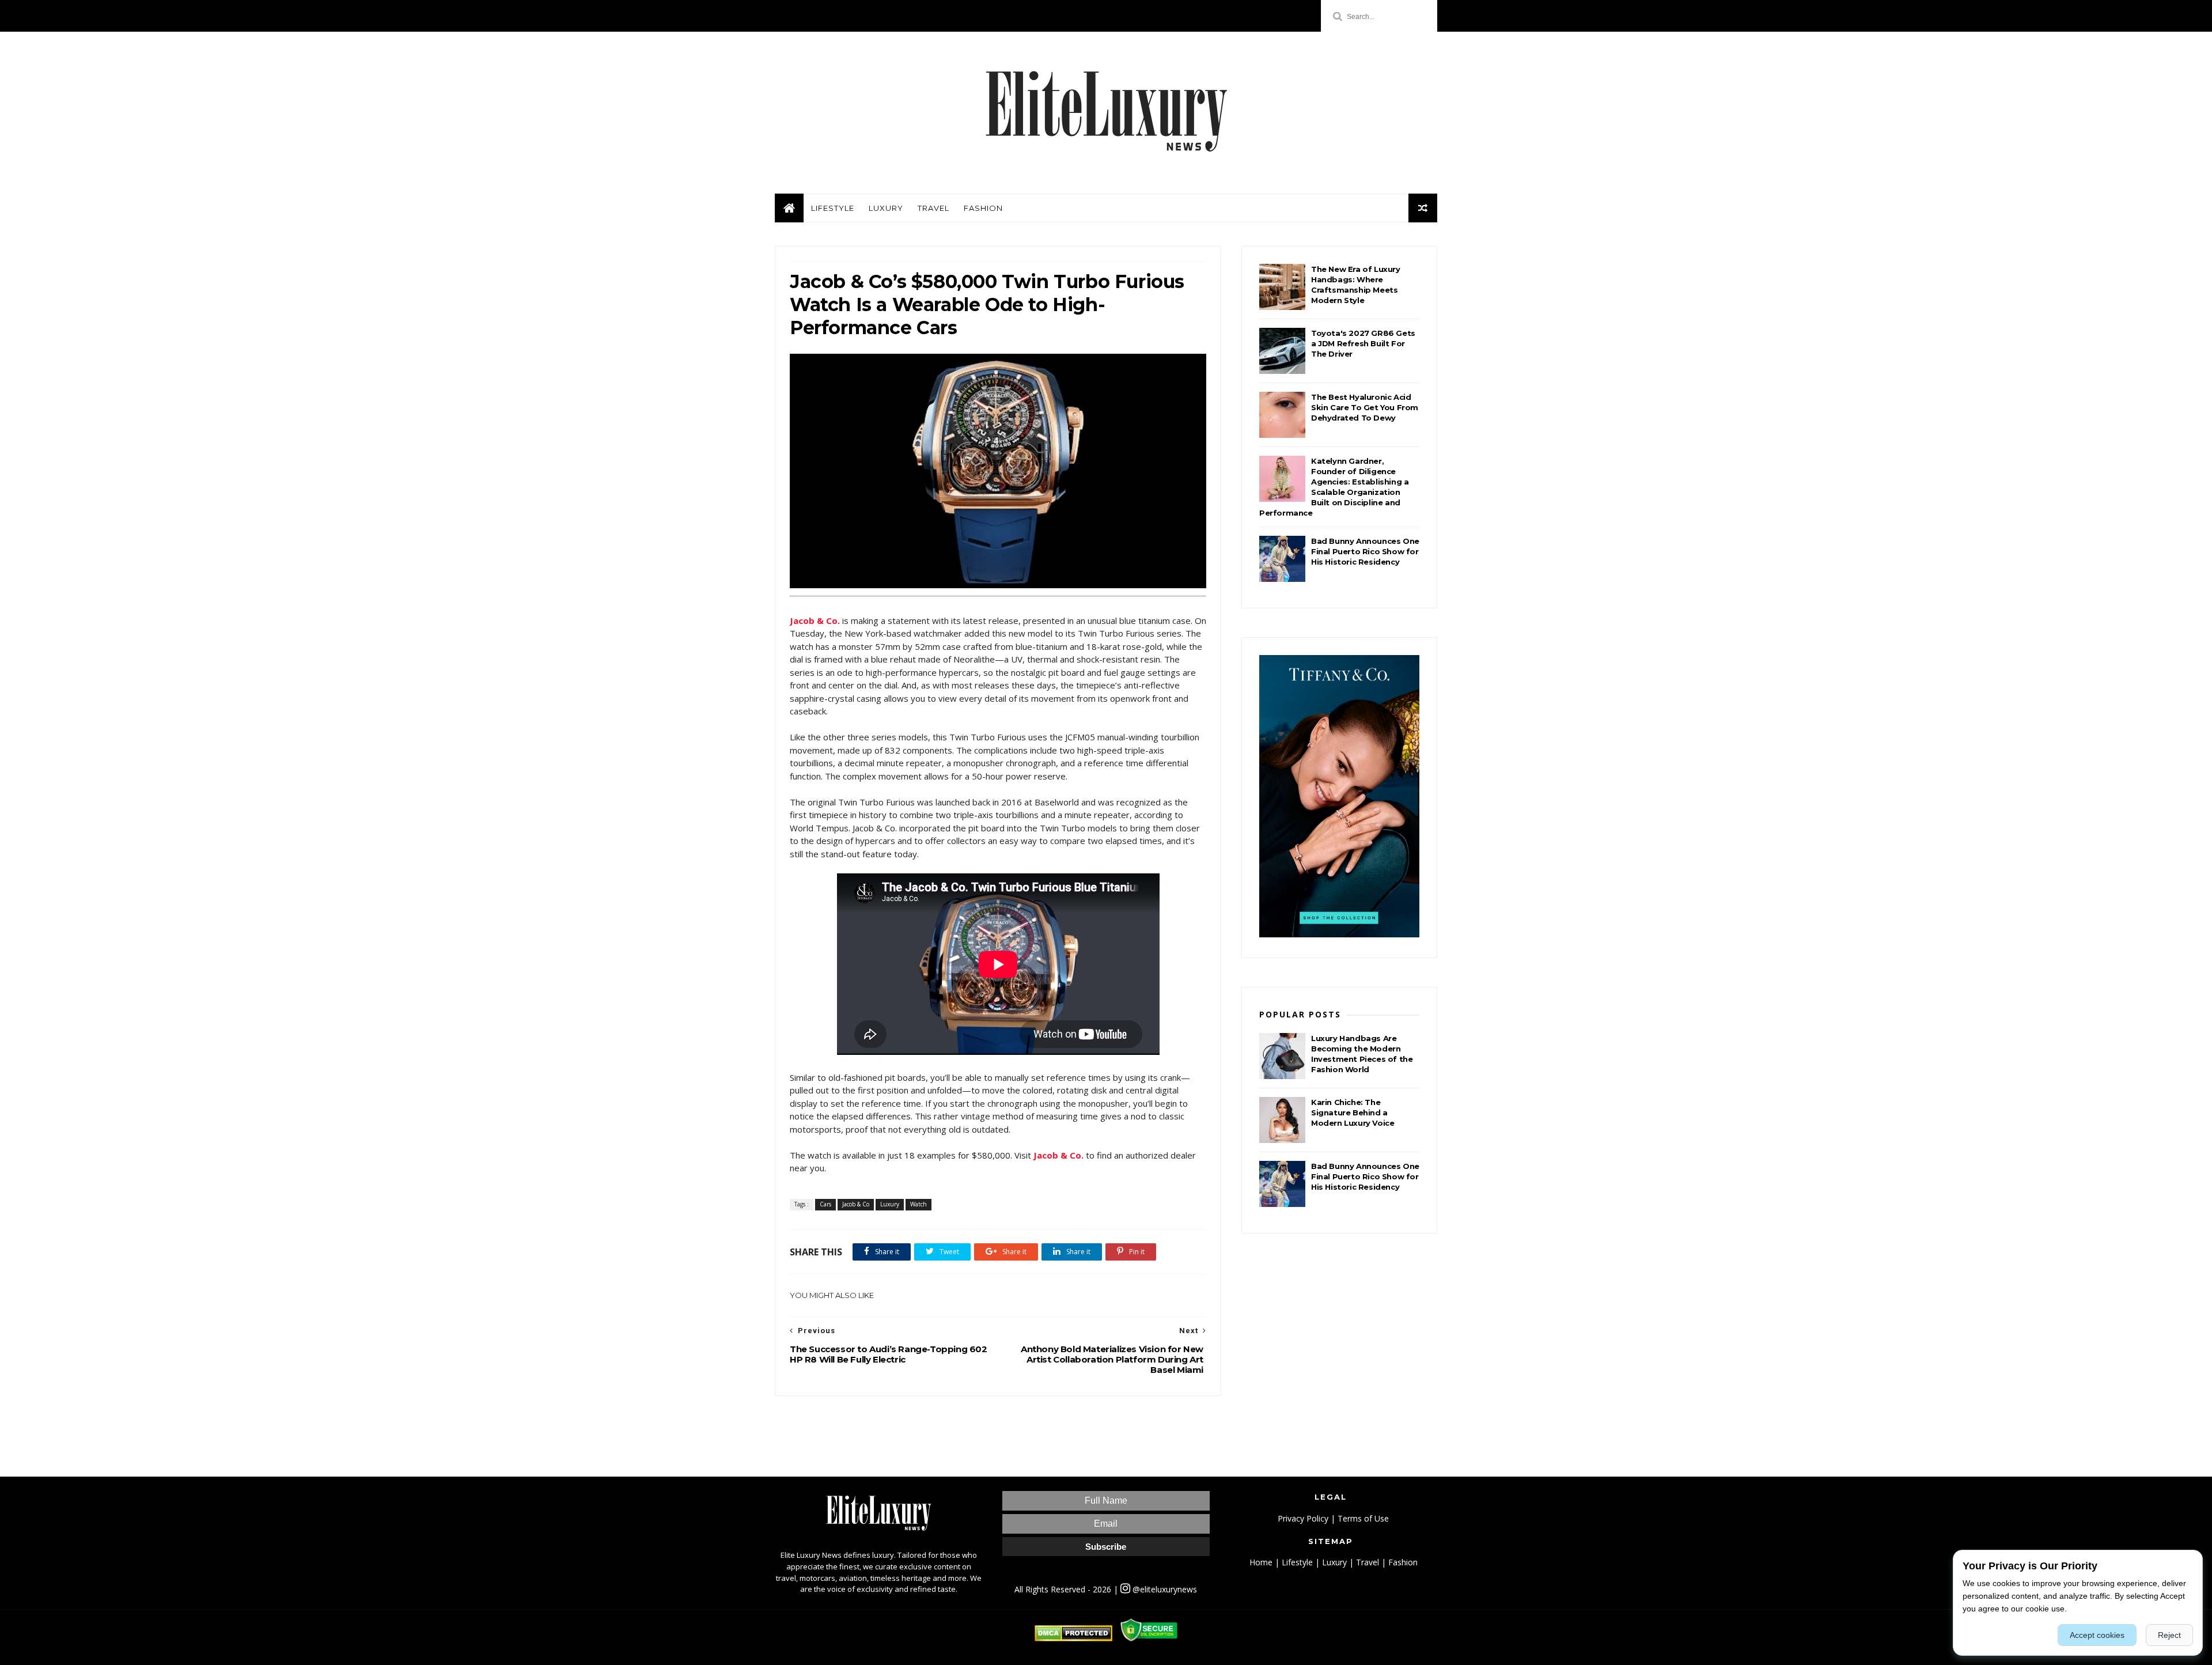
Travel (933, 208)
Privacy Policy (1303, 1518)
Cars (825, 1204)
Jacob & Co (856, 1204)
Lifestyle (833, 208)
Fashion (983, 208)
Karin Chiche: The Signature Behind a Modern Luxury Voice (1353, 1112)
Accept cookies (2097, 1635)
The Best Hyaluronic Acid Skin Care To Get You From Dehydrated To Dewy (1365, 407)
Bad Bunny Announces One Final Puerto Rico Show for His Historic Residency (1365, 551)
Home (1261, 1562)
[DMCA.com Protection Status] (1073, 1638)
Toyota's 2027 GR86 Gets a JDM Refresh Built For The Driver (1363, 343)
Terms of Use (1363, 1518)
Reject (2169, 1635)
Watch (918, 1204)
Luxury (886, 208)
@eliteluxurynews (1164, 1589)
